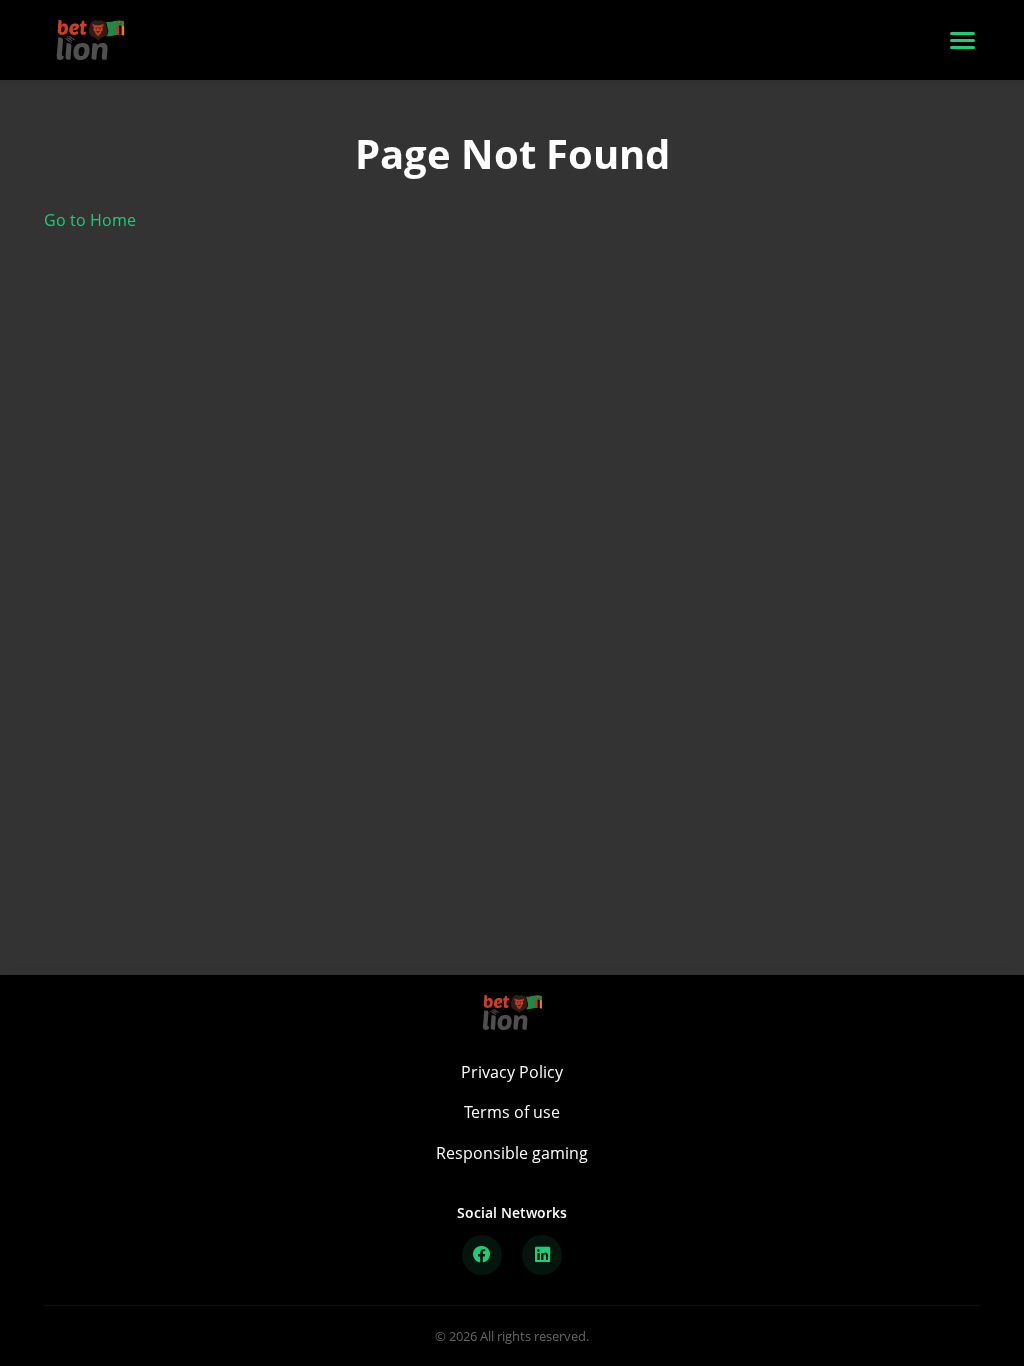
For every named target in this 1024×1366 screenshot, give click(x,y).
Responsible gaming (512, 1153)
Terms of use (512, 1112)
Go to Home (90, 220)
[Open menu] (962, 40)
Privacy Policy (512, 1072)
